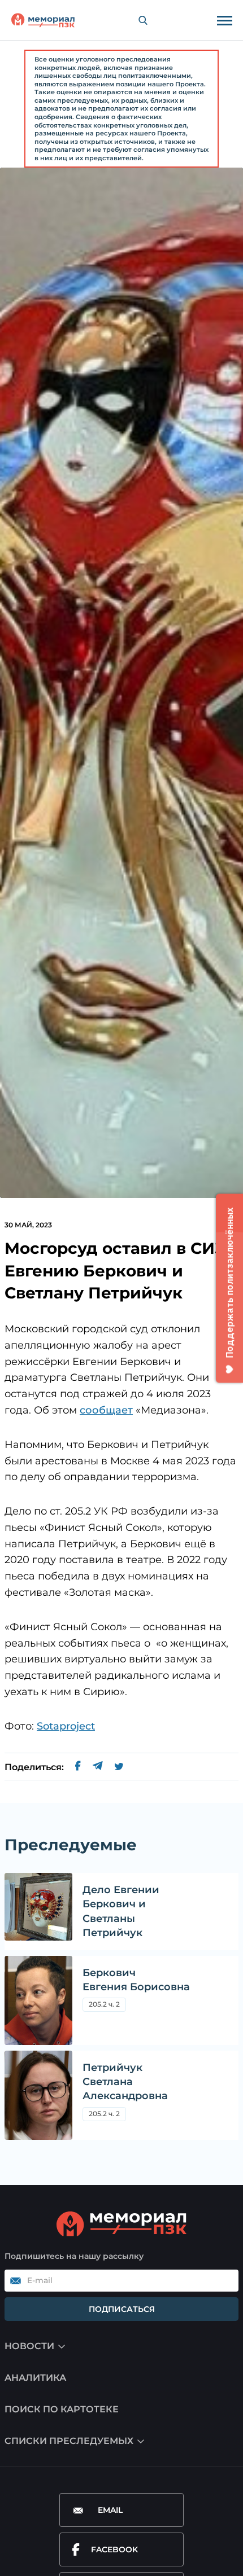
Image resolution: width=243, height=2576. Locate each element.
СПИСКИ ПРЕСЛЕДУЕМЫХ (69, 2441)
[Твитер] (119, 1767)
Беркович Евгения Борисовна (136, 1980)
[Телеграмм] (97, 1767)
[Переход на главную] (43, 20)
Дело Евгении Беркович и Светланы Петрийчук (121, 1911)
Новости (29, 2346)
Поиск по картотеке (62, 2409)
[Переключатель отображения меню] (224, 20)
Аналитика (35, 2378)
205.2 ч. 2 (104, 2004)
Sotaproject (66, 1726)
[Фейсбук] (78, 1767)
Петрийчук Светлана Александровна (125, 2082)
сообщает (106, 1410)
